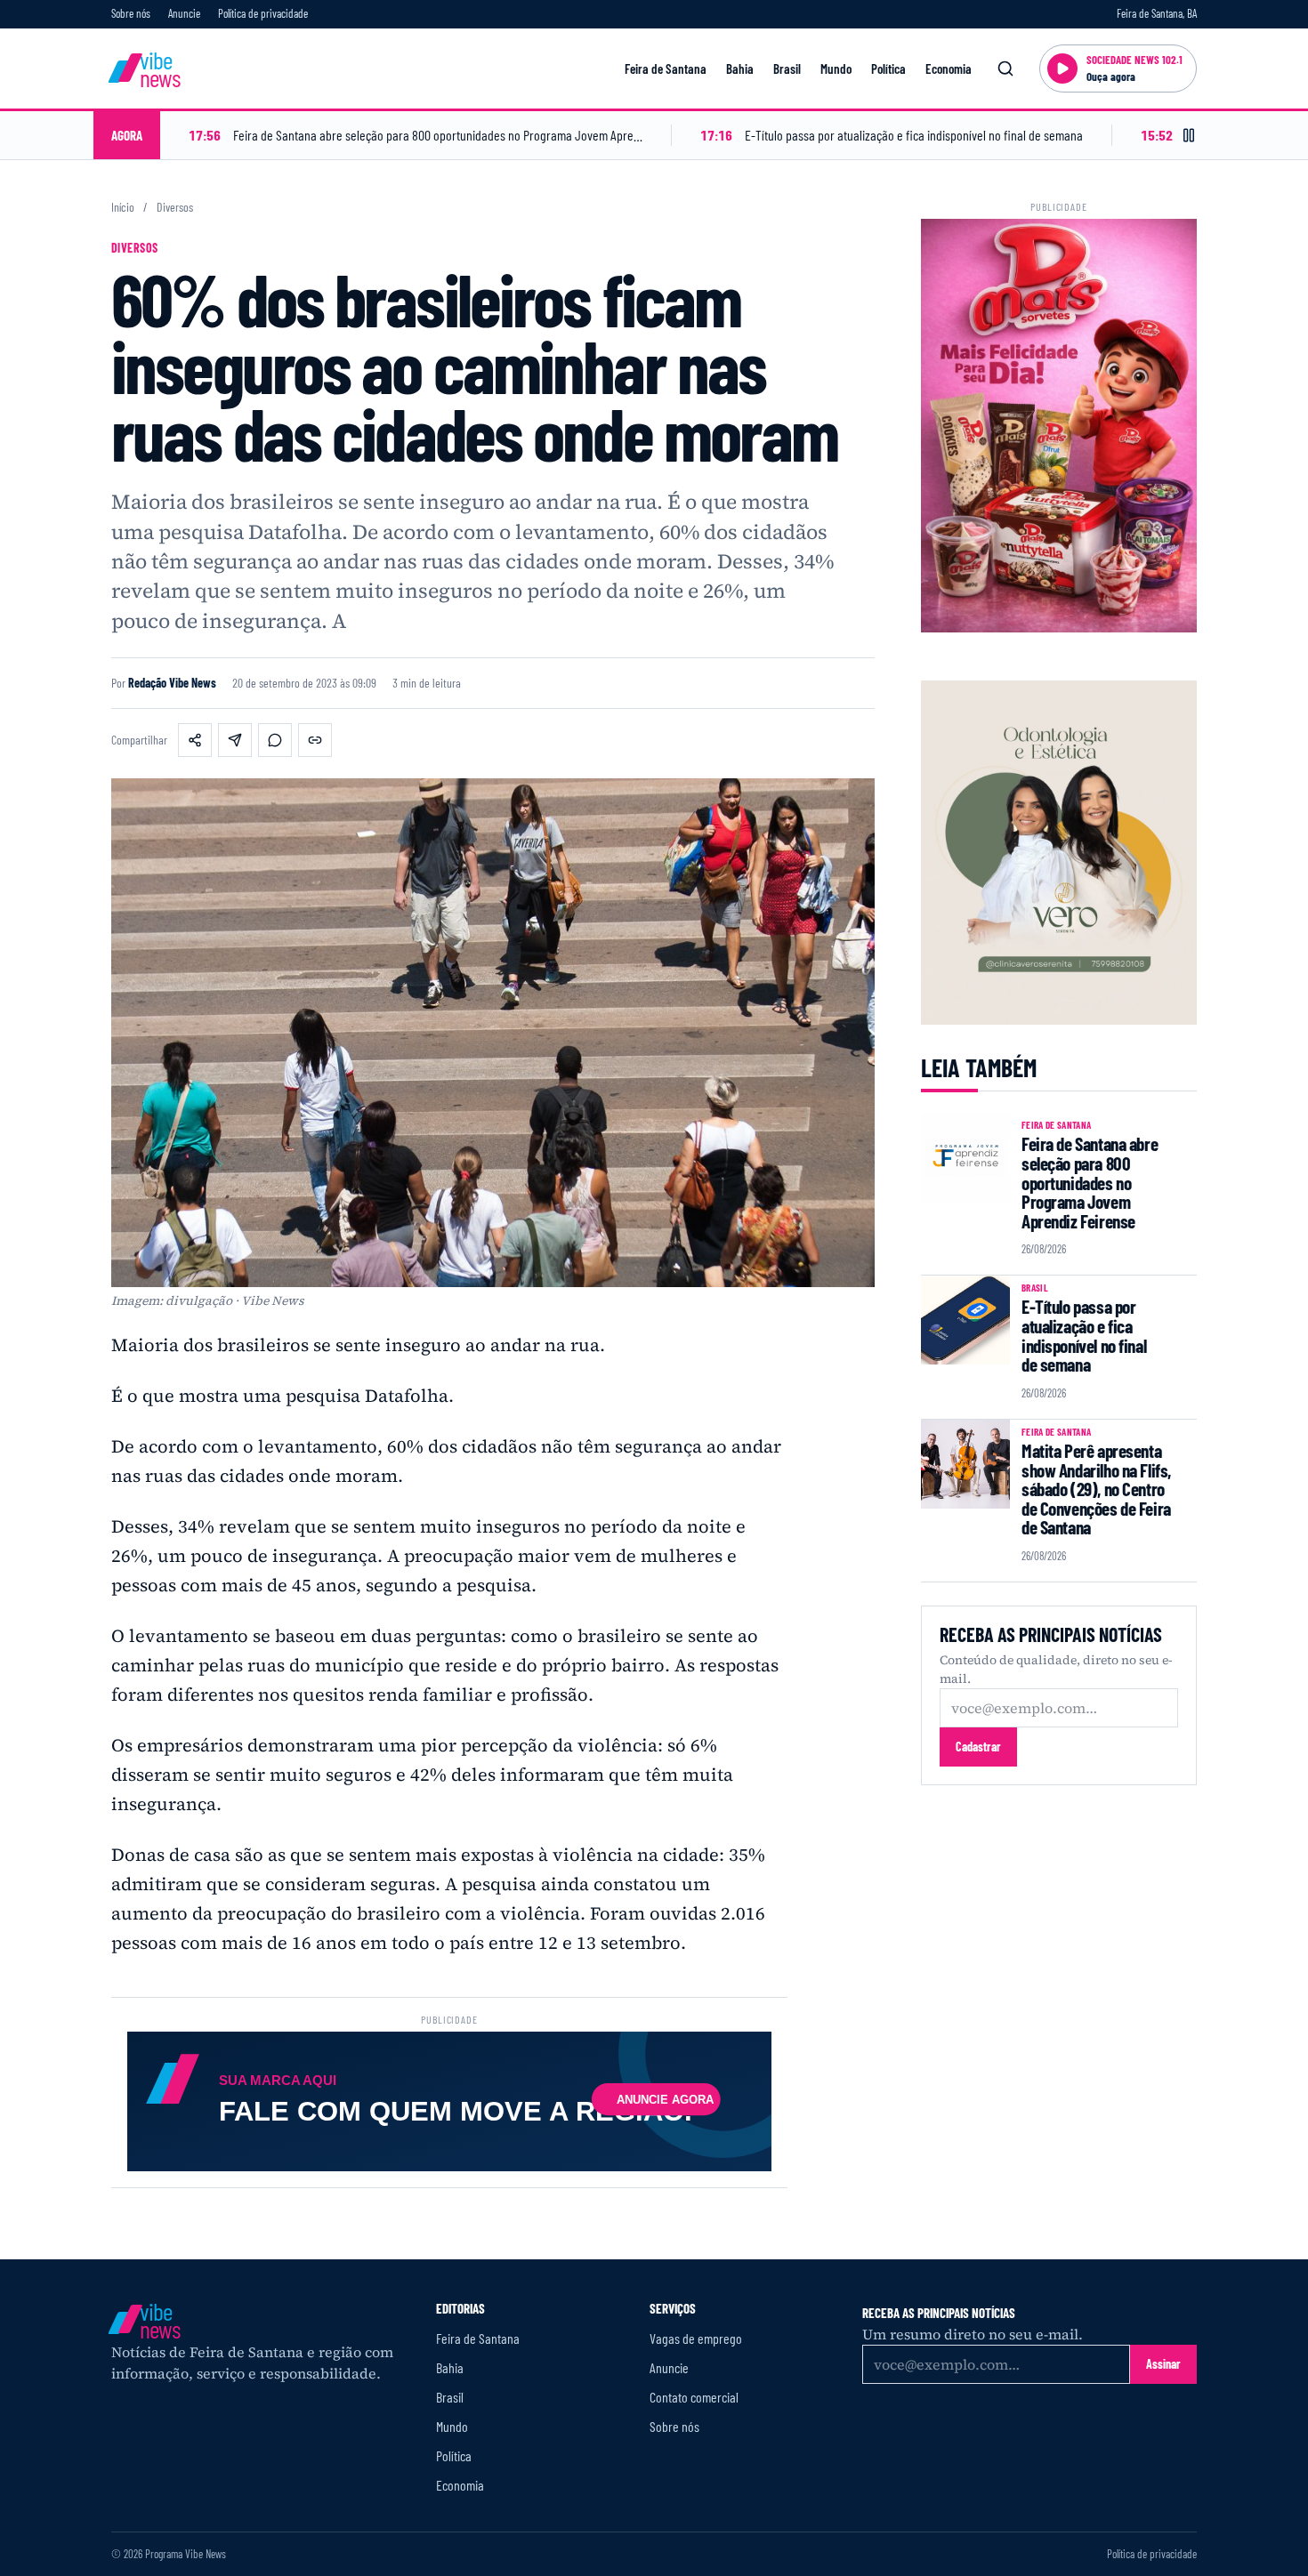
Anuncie (184, 13)
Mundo (836, 68)
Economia (949, 68)
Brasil (787, 68)
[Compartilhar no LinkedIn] (235, 740)
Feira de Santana (666, 68)
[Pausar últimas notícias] (1189, 135)
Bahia (740, 68)
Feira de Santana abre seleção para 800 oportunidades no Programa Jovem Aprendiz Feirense (1090, 1182)
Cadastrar (978, 1747)
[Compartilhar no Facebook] (195, 740)
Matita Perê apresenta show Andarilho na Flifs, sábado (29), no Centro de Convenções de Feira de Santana (1096, 1489)
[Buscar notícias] (1005, 68)
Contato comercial (694, 2397)
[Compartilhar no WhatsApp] (275, 740)
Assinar (1163, 2364)
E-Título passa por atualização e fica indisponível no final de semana (1084, 1335)
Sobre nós (131, 13)
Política (888, 68)
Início (123, 207)
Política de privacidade (263, 13)
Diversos (175, 207)
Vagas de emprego (696, 2338)
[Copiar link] (315, 740)
